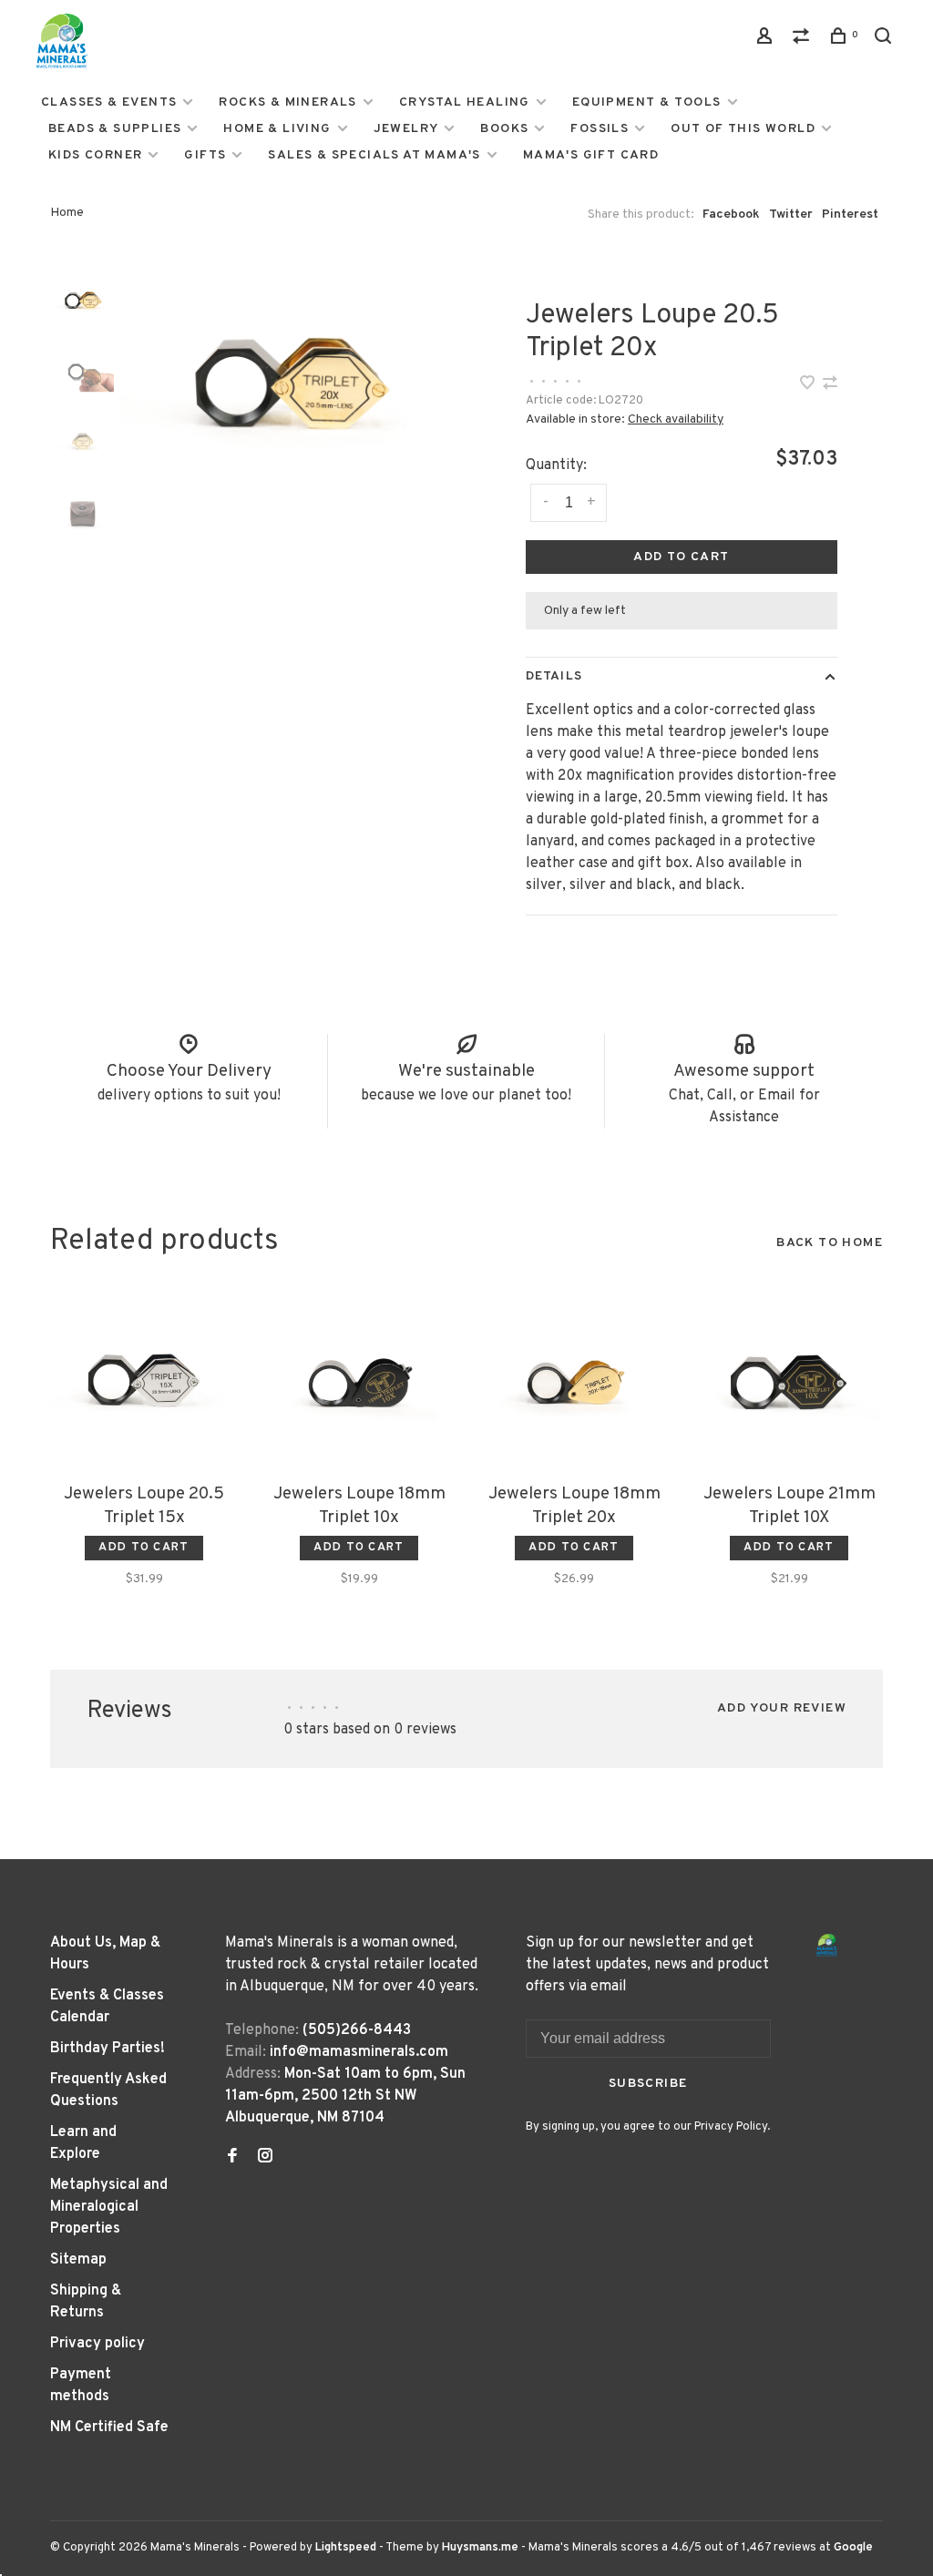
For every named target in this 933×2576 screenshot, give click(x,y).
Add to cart (681, 557)
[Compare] (804, 40)
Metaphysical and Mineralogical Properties (109, 2207)
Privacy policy (97, 2344)
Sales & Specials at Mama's (374, 155)
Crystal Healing (465, 102)
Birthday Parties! (108, 2049)
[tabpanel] (286, 379)
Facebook (731, 215)
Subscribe (648, 2084)
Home (67, 213)
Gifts (205, 155)
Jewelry (406, 129)
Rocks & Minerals (287, 102)
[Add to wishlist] (809, 385)
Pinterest (850, 215)
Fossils (600, 129)
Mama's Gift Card (591, 155)
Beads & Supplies (115, 129)
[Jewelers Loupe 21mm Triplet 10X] (789, 1380)
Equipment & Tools (647, 102)
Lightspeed (346, 2548)
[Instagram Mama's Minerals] (265, 2158)
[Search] (886, 40)
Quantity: (556, 465)
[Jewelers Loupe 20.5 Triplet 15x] (144, 1380)
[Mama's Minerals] (827, 1945)
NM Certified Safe (109, 2428)
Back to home (830, 1243)
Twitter (791, 215)
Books (504, 129)
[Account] (767, 40)
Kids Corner (95, 155)
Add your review (782, 1708)
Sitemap (78, 2260)
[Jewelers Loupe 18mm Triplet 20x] (574, 1380)
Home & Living (277, 129)
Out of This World (743, 129)
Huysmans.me (482, 2548)
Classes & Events (109, 102)
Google (853, 2548)
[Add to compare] (830, 385)
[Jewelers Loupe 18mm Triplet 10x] (359, 1380)
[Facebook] (232, 2158)
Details (554, 676)
